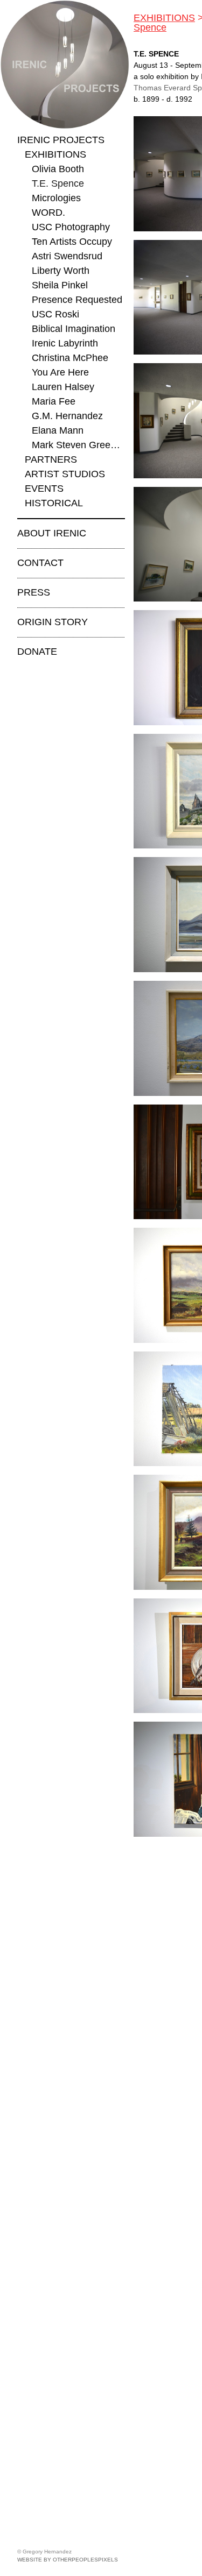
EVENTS (44, 489)
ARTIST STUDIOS (65, 474)
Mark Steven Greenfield (78, 445)
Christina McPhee (70, 358)
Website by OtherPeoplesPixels (68, 2560)
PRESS (34, 592)
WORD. (48, 213)
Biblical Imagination (74, 329)
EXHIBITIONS (55, 154)
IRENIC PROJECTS (61, 140)
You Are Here (60, 372)
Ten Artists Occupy (72, 242)
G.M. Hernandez (67, 416)
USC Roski (55, 314)
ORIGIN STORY (53, 622)
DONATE (37, 652)
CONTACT (40, 563)
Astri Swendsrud (67, 256)
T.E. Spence (58, 183)
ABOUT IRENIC (52, 533)
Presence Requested (77, 300)
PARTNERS (51, 459)
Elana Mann (58, 430)
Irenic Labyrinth (65, 343)
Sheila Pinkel (60, 285)
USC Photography (71, 227)
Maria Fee (54, 401)
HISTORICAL (54, 503)
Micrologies (56, 198)
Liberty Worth (61, 271)
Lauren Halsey (63, 387)
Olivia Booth (58, 169)
